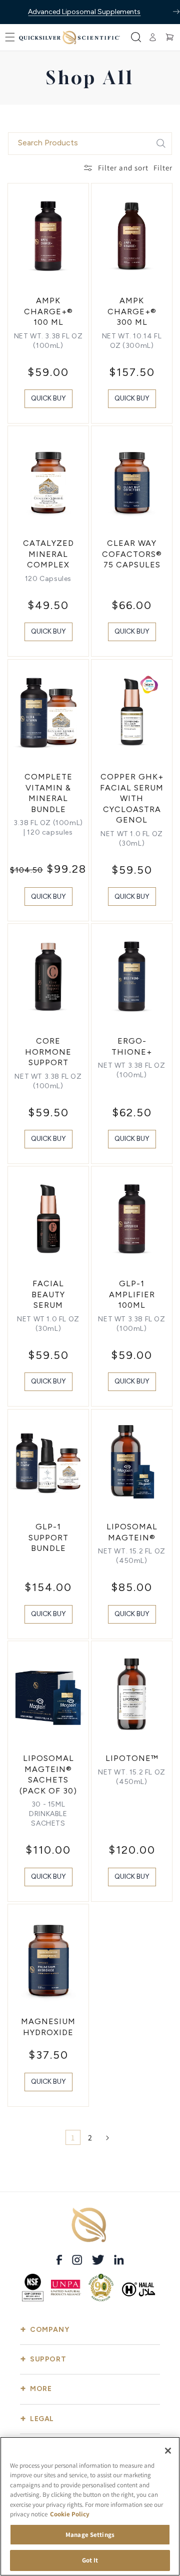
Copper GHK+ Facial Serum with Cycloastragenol (132, 798)
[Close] (168, 2451)
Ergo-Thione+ (132, 1046)
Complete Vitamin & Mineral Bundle (48, 793)
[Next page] (107, 2138)
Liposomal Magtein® (132, 1532)
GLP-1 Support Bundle (48, 1537)
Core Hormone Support (48, 1052)
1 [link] (73, 2138)
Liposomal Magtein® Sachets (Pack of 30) (48, 1774)
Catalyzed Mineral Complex (48, 554)
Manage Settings (90, 2535)
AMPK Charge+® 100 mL (48, 311)
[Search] (161, 143)
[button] (10, 37)
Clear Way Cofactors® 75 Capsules (132, 554)
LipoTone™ (132, 1758)
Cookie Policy (70, 2514)
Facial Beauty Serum (48, 1294)
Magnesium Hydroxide (48, 2027)
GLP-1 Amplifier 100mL (132, 1294)
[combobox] (90, 144)
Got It (90, 2560)
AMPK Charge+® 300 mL (132, 311)
